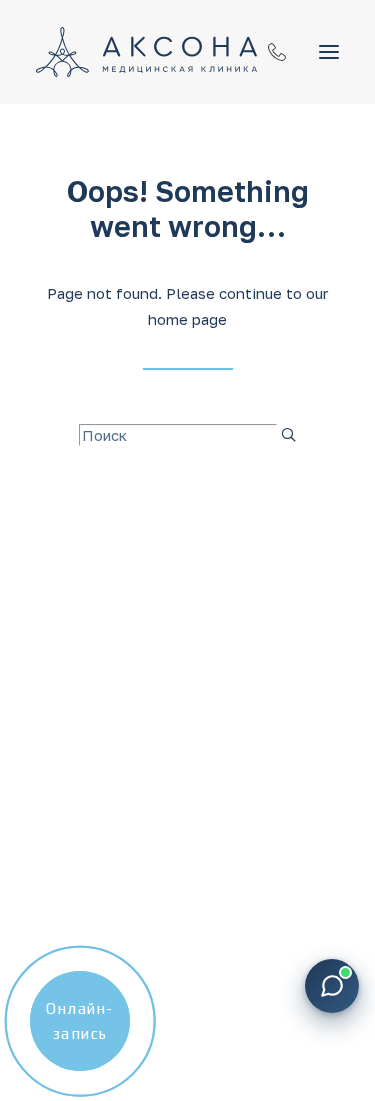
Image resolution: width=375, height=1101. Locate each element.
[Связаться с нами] (332, 986)
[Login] (268, 52)
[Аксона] (146, 52)
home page (187, 319)
